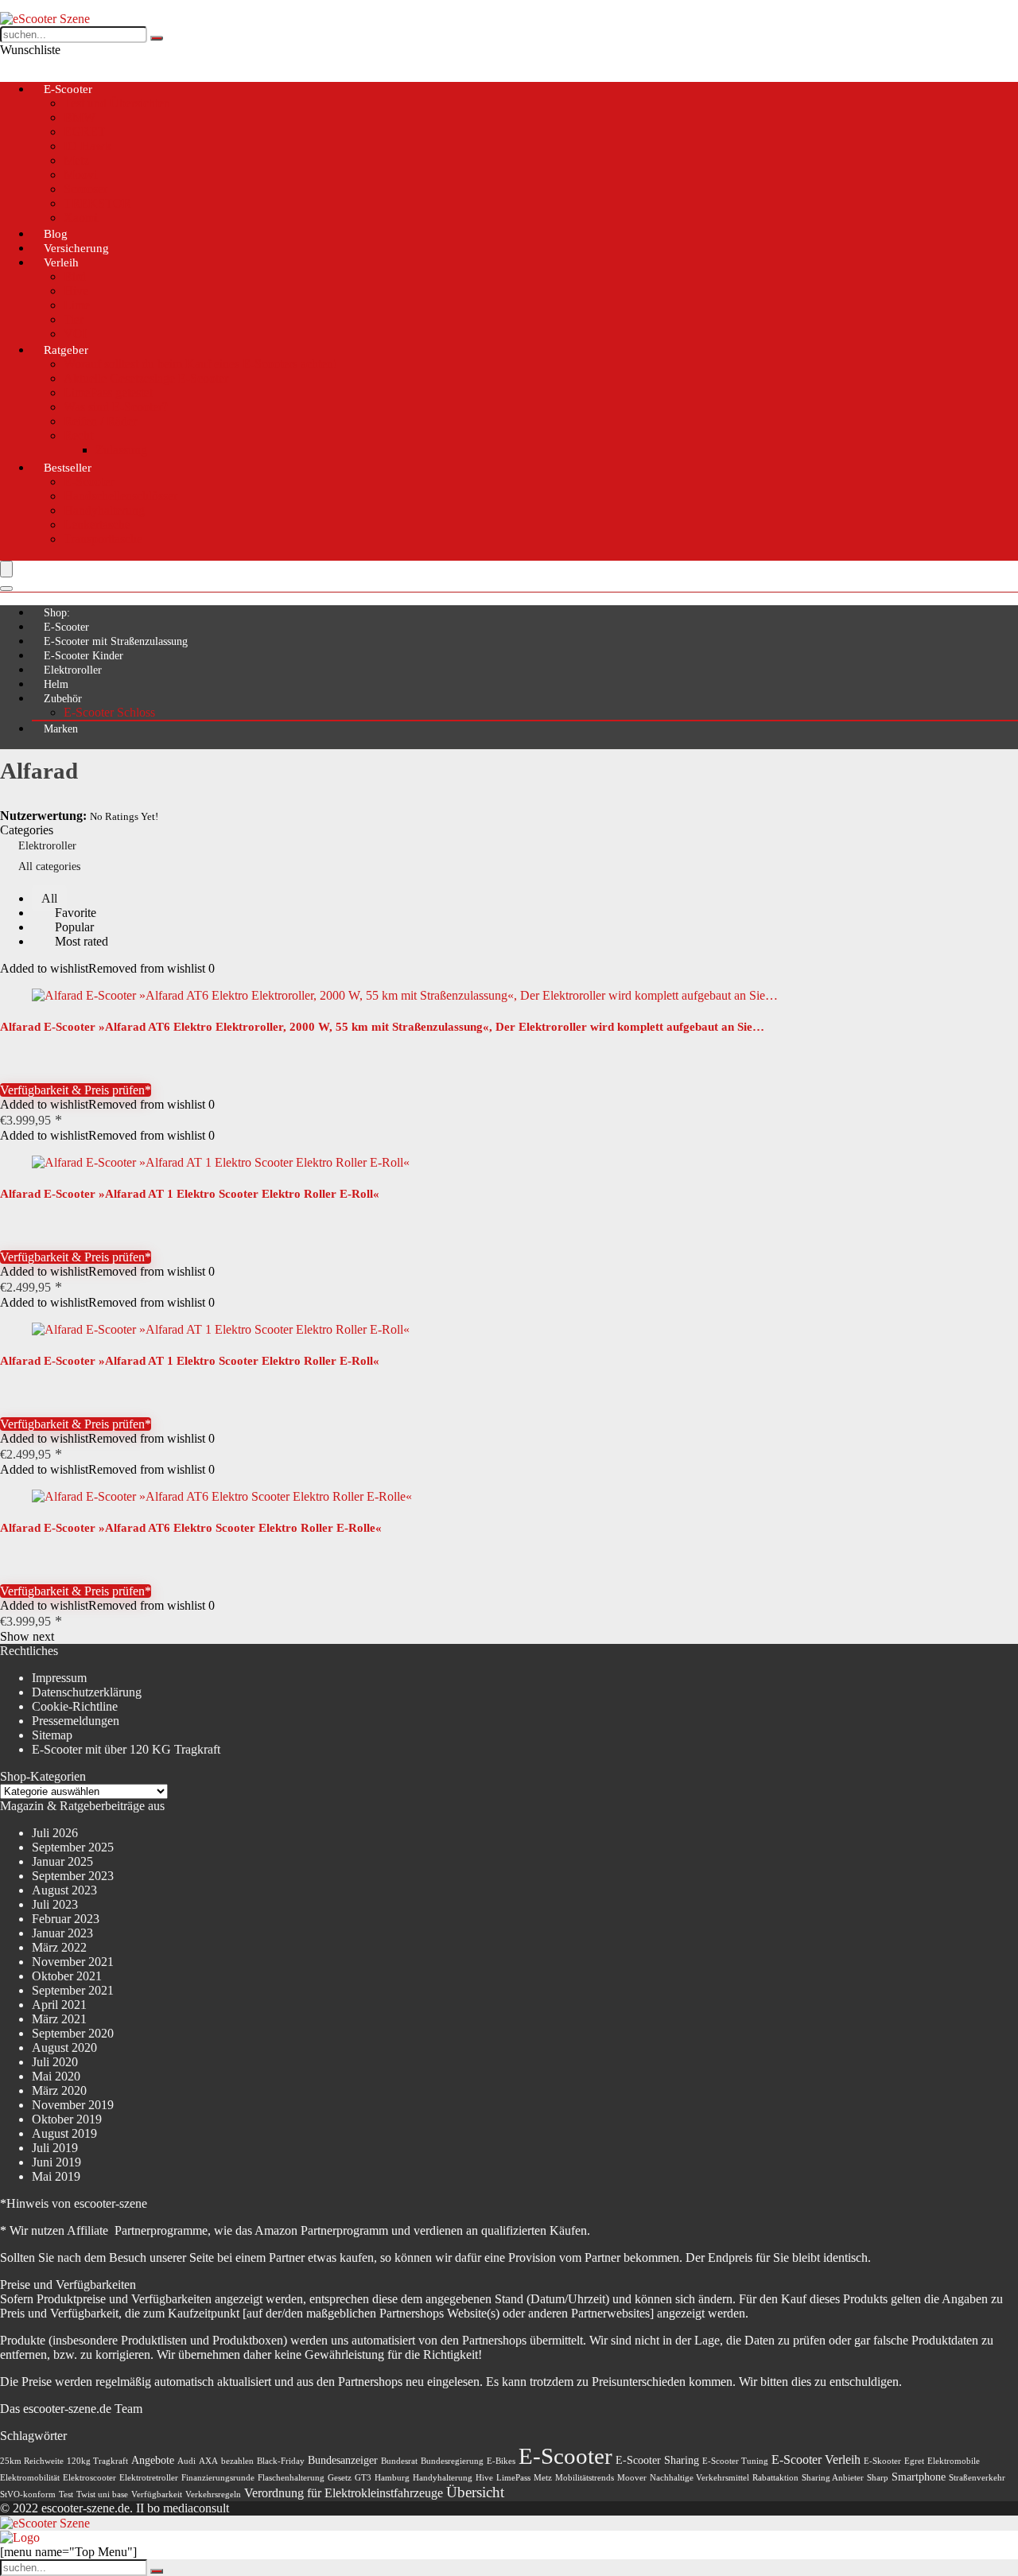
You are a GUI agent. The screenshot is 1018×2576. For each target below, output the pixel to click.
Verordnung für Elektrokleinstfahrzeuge (344, 2493)
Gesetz (340, 2478)
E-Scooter (68, 89)
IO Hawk (87, 146)
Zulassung (121, 450)
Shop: (57, 613)
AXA (208, 2461)
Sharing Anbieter (833, 2478)
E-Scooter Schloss (109, 712)
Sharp (878, 2478)
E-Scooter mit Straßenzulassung (116, 641)
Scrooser (85, 189)
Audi (187, 2461)
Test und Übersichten (117, 103)
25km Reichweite (32, 2461)
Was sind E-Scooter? (116, 407)
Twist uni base (102, 2494)
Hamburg (392, 2478)
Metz (76, 160)
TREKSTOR (97, 203)
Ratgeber (66, 350)
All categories (49, 866)
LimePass (513, 2478)
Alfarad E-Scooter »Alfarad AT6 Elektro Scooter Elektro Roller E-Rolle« (191, 1528)
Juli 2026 (55, 1833)
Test (66, 2494)
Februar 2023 (66, 1919)
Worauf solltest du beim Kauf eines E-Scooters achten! (200, 364)
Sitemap (52, 1735)
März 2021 (59, 2019)
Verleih (61, 262)
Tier (74, 319)
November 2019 (73, 2105)
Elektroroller (73, 670)
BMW (80, 117)
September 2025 (73, 1847)
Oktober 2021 (67, 1976)
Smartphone (919, 2477)
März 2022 (59, 1947)
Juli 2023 (55, 1904)
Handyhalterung (104, 510)
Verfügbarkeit (157, 2494)
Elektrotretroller (149, 2478)
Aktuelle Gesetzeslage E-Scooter (146, 378)
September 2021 (73, 1990)
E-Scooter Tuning (735, 2461)
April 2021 (59, 2005)
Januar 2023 (62, 1933)
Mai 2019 (56, 2176)
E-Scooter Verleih (816, 2459)
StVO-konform (28, 2494)
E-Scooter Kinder (84, 656)
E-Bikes (501, 2461)
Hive (76, 291)
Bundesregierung (452, 2461)
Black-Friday (281, 2461)
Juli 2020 (55, 2062)
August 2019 (64, 2133)
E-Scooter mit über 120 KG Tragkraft (126, 1749)
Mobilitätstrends (585, 2478)
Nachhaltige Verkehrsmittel (699, 2478)
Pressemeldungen (76, 1721)
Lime (77, 305)
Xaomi (81, 218)
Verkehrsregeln (213, 2494)
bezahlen (237, 2461)
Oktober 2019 (67, 2119)
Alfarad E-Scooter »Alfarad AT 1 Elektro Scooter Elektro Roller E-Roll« (190, 1194)
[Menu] (6, 569)
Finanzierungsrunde (218, 2478)
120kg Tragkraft (97, 2461)
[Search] (6, 589)
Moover (632, 2478)
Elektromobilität (30, 2478)
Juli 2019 (55, 2148)
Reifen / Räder (100, 421)
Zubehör (63, 699)
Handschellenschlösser (120, 496)
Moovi (80, 175)
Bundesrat (399, 2461)
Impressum (59, 1678)
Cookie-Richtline (75, 1706)
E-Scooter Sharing (657, 2460)
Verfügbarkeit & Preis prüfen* (76, 1090)
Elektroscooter (89, 2478)
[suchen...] (157, 38)
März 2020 (59, 2090)
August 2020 (64, 2048)
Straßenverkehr (977, 2478)
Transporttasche (103, 539)
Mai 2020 (56, 2076)
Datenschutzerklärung (87, 1692)
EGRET (85, 132)
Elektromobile (954, 2461)
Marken (61, 729)
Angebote (153, 2460)
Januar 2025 (62, 1861)
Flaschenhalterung (291, 2478)
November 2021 (73, 1962)
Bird (75, 276)
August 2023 (64, 1890)
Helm (56, 684)
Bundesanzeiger (343, 2460)
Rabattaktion (775, 2478)
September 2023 (73, 1876)
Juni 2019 (56, 2162)
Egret (914, 2461)
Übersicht (475, 2492)
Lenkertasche (97, 525)
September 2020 (73, 2033)
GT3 (363, 2478)
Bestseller (68, 468)
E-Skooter (882, 2461)
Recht (78, 435)
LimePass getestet (108, 392)
